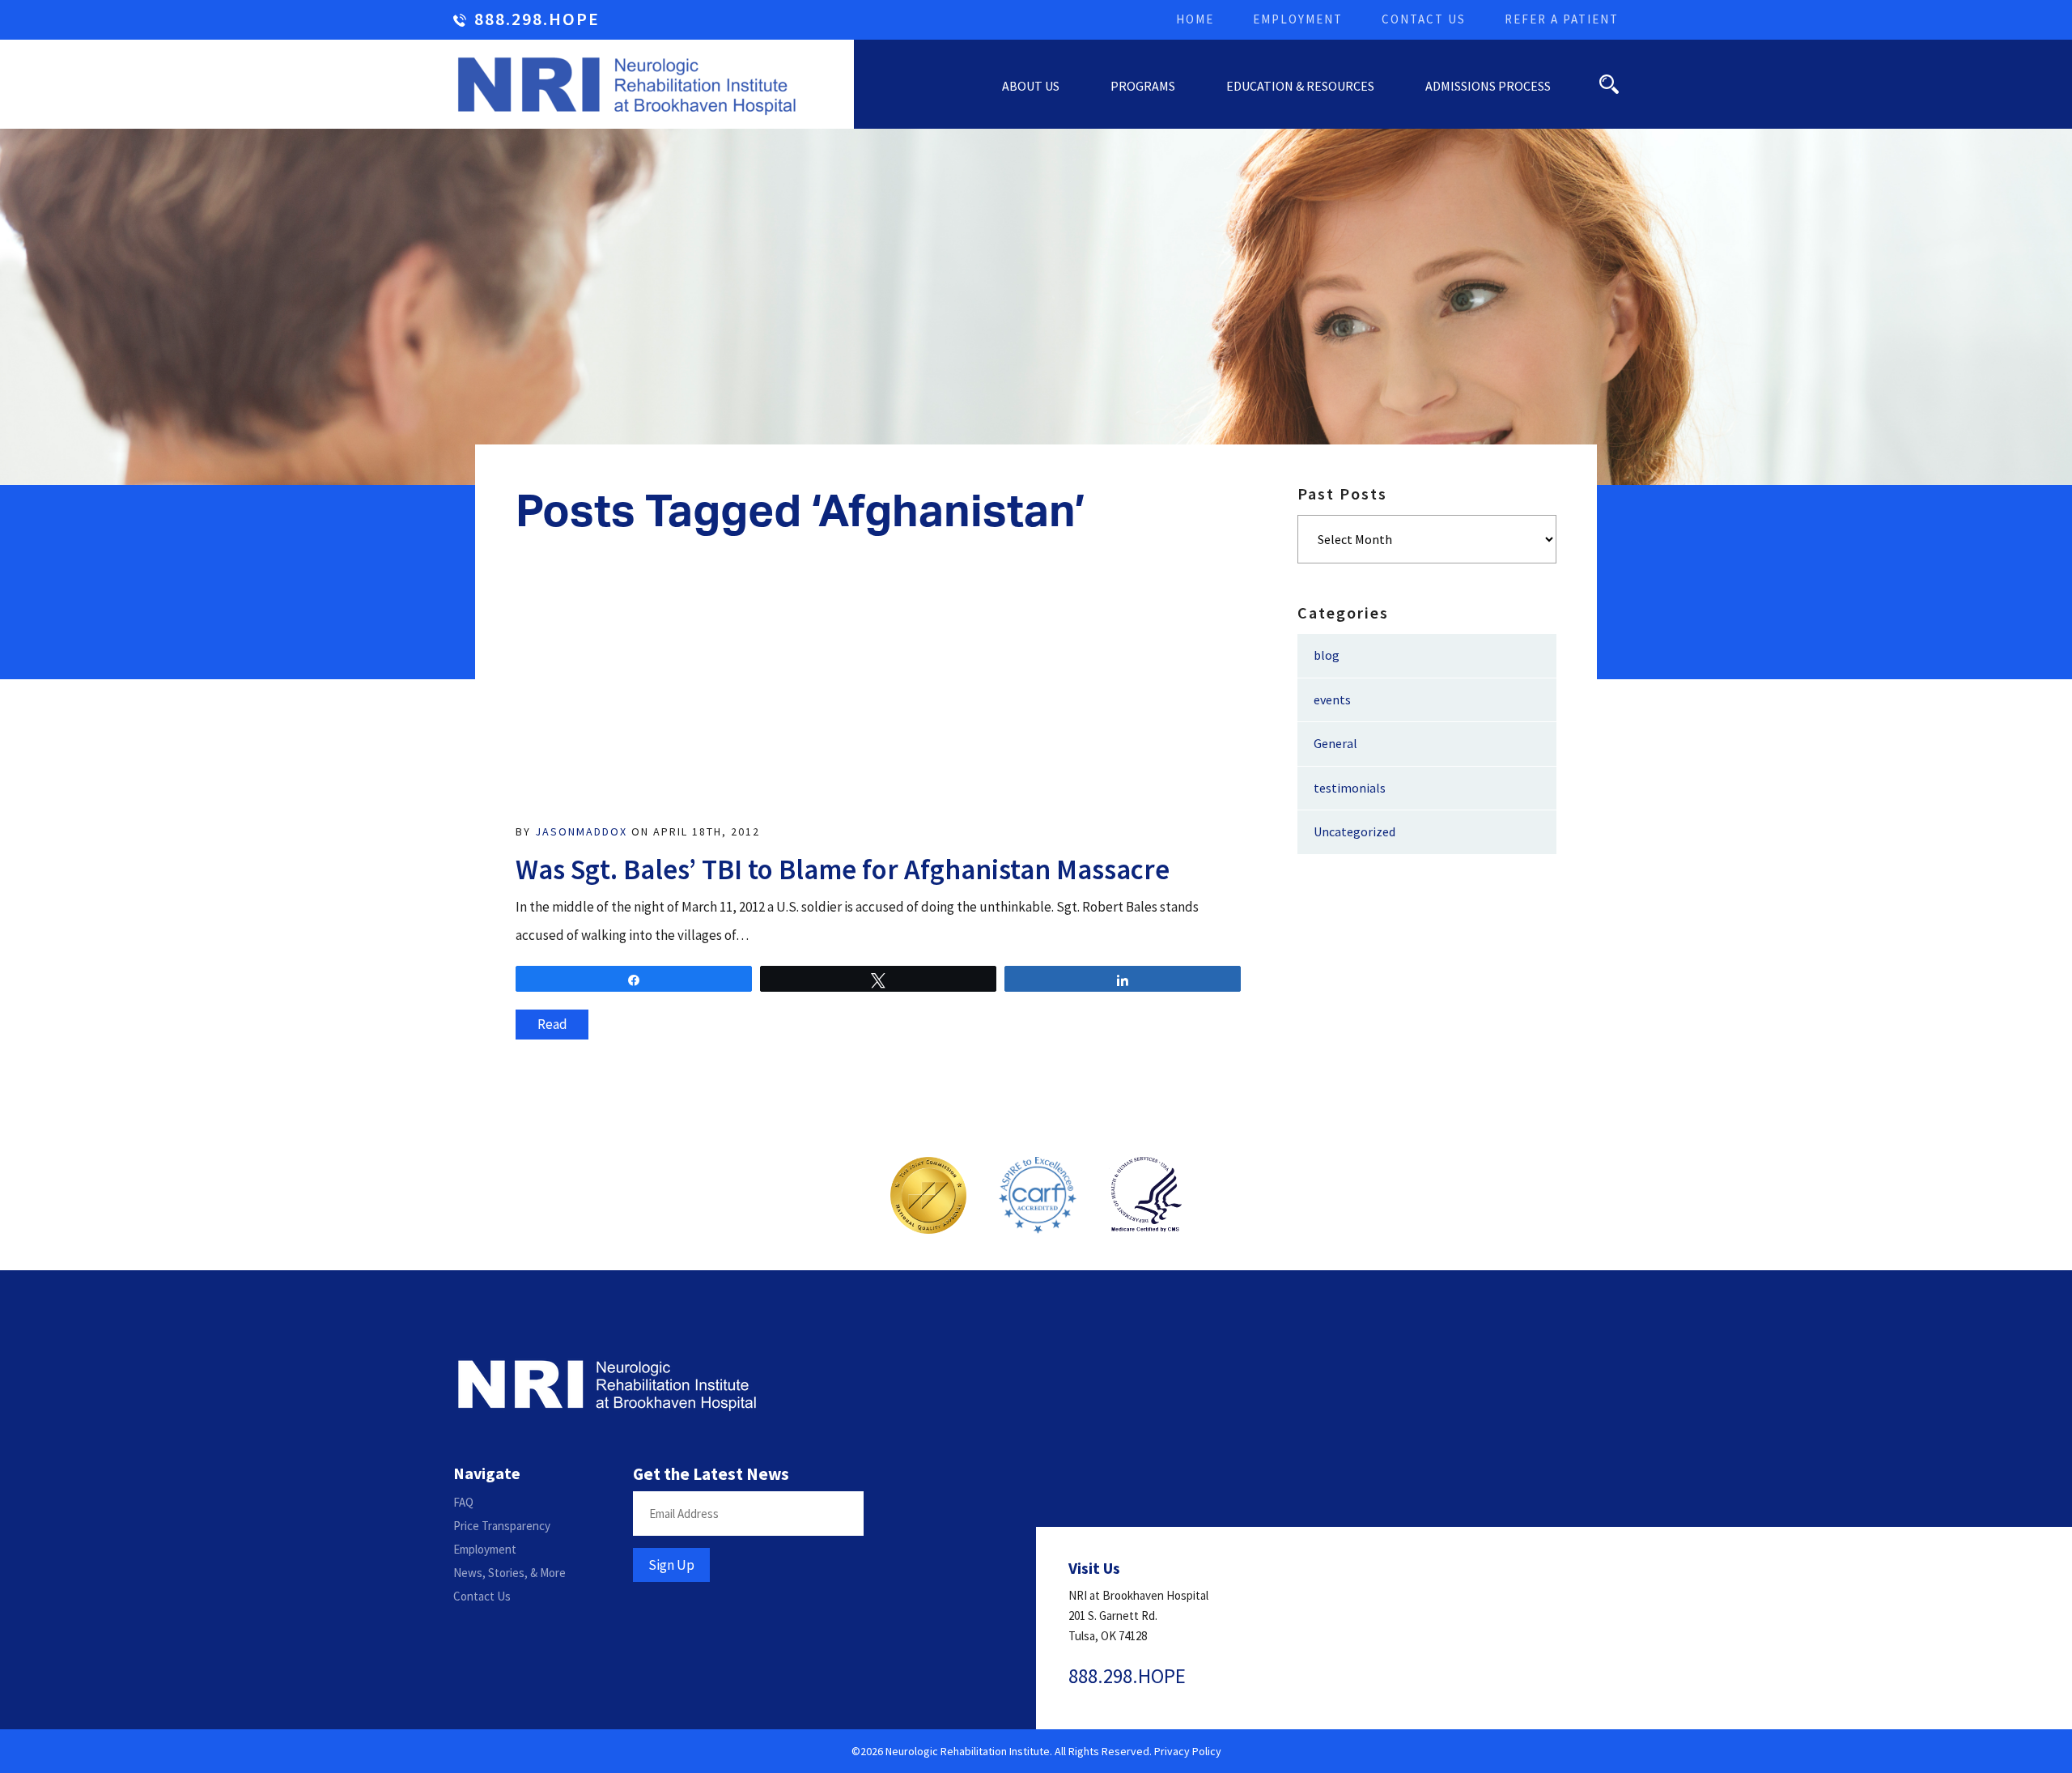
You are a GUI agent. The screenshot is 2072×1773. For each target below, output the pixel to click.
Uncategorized (1354, 831)
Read (552, 1024)
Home (1195, 19)
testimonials (1350, 788)
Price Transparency (502, 1526)
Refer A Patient (1562, 19)
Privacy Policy (1188, 1751)
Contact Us (1424, 19)
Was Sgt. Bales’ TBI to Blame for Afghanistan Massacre (843, 869)
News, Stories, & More (510, 1573)
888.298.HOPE (537, 20)
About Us (1031, 86)
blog (1327, 655)
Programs (1143, 86)
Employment (1298, 19)
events (1332, 699)
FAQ (463, 1502)
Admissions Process (1488, 86)
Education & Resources (1300, 86)
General (1335, 743)
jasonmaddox (581, 831)
